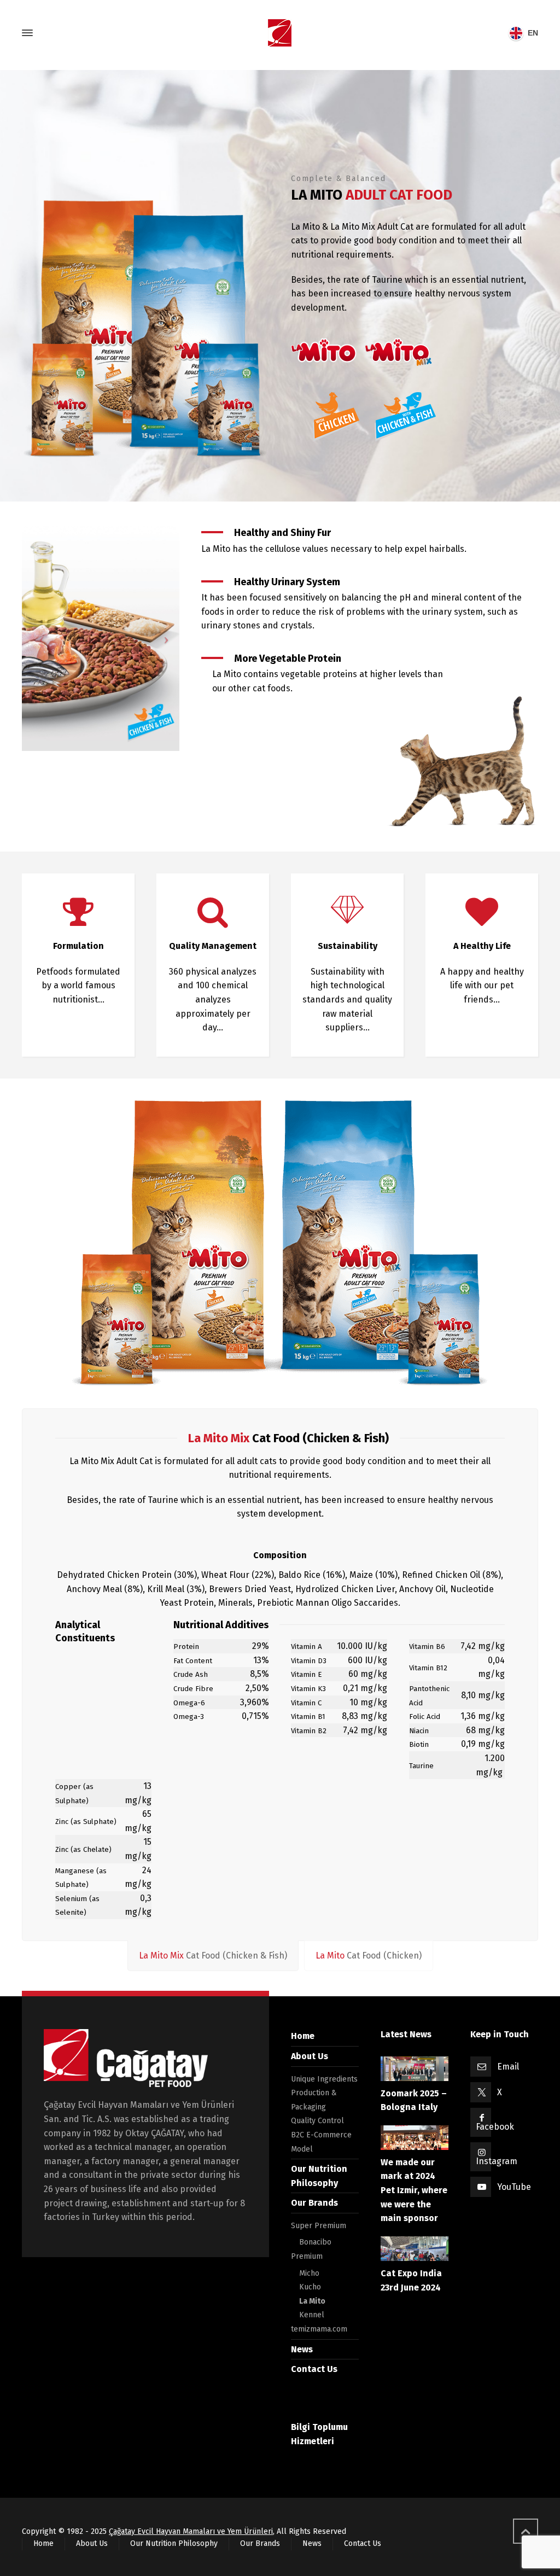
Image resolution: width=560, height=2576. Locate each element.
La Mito (312, 2301)
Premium (307, 2256)
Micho (309, 2273)
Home (303, 2036)
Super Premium (319, 2226)
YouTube (514, 2187)
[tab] (213, 1956)
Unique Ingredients (324, 2079)
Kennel (312, 2315)
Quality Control (317, 2121)
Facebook (495, 2127)
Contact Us (314, 2369)
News (302, 2349)
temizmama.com (319, 2329)
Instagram (497, 2161)
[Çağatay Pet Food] (280, 33)
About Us (310, 2056)
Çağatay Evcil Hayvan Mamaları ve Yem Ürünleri (191, 2531)
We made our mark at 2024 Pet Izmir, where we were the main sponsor (414, 2190)
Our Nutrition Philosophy (174, 2543)
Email (508, 2067)
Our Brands (314, 2203)
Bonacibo (315, 2242)
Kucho (310, 2287)
